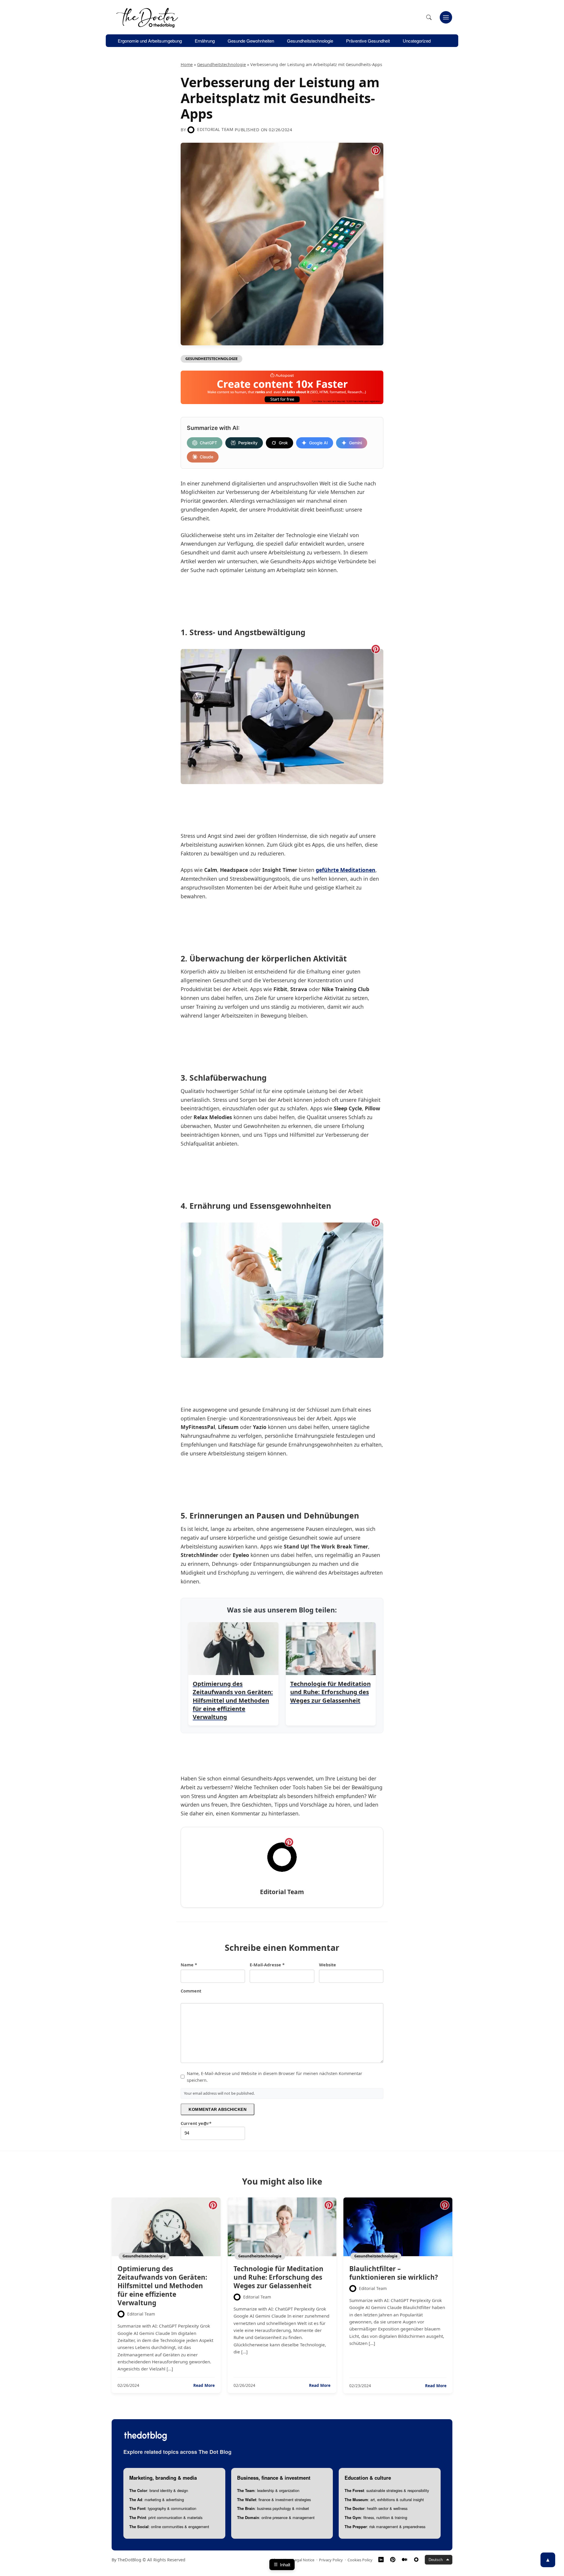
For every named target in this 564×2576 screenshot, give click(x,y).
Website (328, 1965)
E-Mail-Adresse (267, 1965)
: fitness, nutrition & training (376, 2517)
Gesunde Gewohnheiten (251, 41)
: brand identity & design (159, 2490)
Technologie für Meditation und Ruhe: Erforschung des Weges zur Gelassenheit (278, 2277)
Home (187, 64)
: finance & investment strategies (274, 2500)
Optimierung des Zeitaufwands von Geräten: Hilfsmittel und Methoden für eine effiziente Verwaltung (162, 2286)
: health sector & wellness (376, 2508)
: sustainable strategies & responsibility (387, 2490)
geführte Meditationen (346, 870)
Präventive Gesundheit (368, 41)
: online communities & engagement (169, 2527)
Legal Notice (303, 2560)
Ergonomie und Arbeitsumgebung (150, 41)
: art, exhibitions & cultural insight (384, 2500)
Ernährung (205, 41)
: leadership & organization (268, 2490)
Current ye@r (196, 2123)
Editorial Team (215, 129)
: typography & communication (163, 2508)
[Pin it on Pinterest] (376, 150)
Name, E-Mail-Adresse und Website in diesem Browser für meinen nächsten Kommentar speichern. (275, 2077)
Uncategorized (417, 41)
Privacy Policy (331, 2560)
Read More (204, 2385)
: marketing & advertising (157, 2500)
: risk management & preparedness (385, 2527)
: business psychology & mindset (273, 2508)
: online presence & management (276, 2517)
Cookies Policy (360, 2560)
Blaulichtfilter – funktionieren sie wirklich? (394, 2273)
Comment (191, 1991)
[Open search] (429, 17)
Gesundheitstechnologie (310, 41)
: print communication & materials (166, 2517)
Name (189, 1965)
